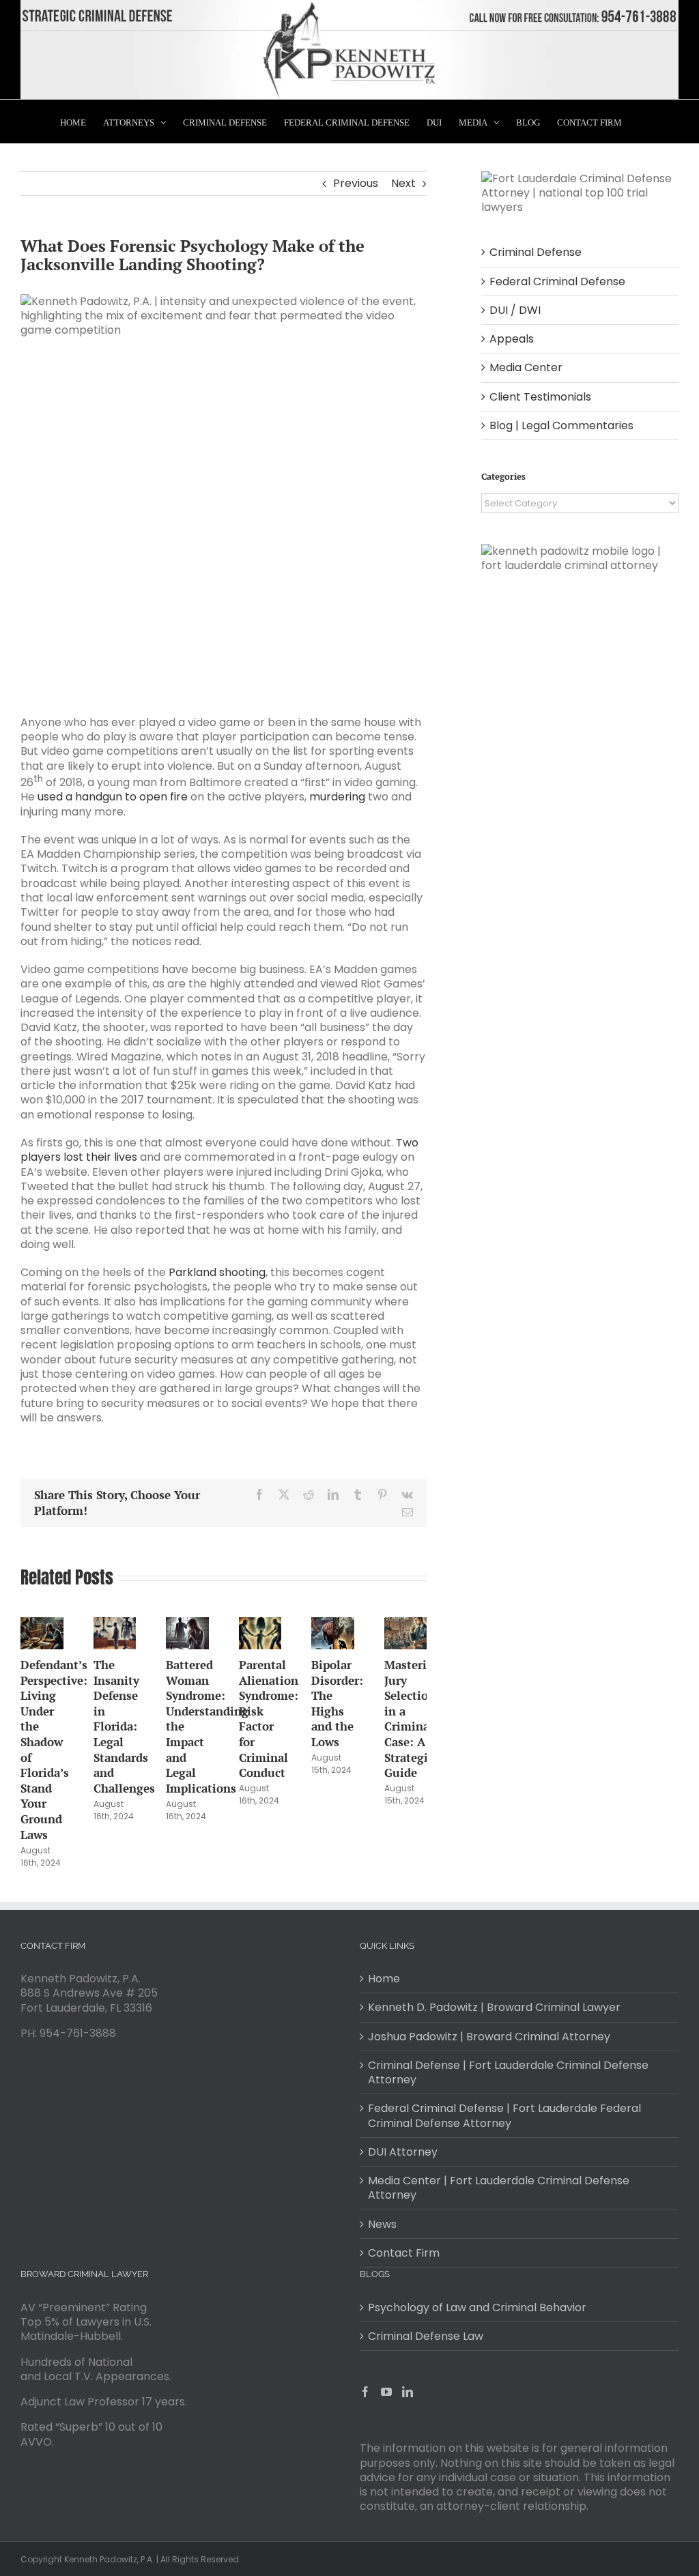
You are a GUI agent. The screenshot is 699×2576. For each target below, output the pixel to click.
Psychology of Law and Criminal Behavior (477, 2307)
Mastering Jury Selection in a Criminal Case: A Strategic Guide (413, 1719)
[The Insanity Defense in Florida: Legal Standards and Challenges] (115, 1626)
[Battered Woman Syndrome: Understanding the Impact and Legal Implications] (187, 1626)
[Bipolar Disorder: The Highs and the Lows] (333, 1626)
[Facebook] (365, 2392)
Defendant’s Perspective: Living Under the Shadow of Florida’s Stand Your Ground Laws (54, 1750)
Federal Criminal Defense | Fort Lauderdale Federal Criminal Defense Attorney (504, 2116)
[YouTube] (386, 2392)
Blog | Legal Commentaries (561, 425)
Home (384, 1979)
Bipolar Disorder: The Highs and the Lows (337, 1703)
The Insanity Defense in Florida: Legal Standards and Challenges (124, 1726)
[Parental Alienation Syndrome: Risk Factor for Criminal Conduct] (260, 1626)
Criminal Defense (536, 252)
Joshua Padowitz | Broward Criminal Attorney (489, 2037)
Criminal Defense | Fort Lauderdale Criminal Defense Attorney (508, 2073)
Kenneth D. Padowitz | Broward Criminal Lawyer (494, 2007)
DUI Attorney (403, 2152)
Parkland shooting (217, 1272)
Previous (356, 183)
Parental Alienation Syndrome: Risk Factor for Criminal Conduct (269, 1719)
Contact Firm (404, 2253)
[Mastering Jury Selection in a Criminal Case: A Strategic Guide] (406, 1626)
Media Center (526, 367)
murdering (337, 797)
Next (403, 183)
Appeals (512, 339)
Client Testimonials (540, 397)
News (382, 2224)
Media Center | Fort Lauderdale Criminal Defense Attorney (499, 2188)
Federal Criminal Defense (557, 281)
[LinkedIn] (408, 2392)
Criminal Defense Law (426, 2336)
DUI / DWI (515, 310)
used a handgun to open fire (113, 797)
